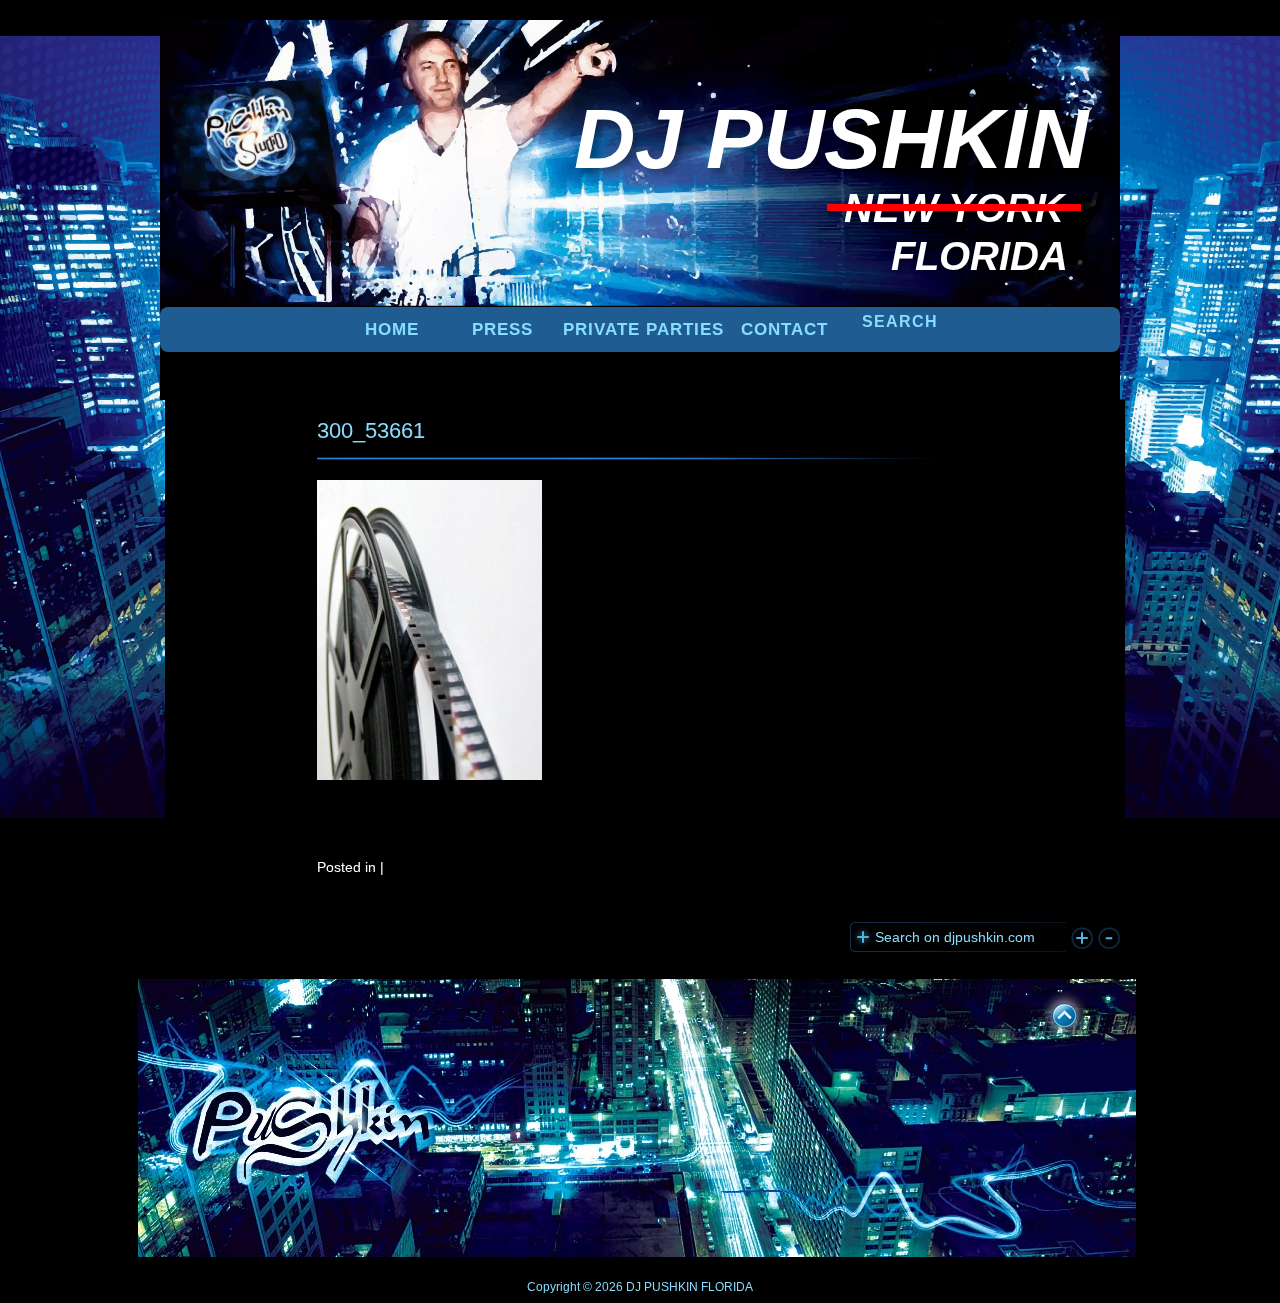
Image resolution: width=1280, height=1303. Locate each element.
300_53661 (371, 430)
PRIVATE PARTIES (643, 329)
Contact (784, 329)
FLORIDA (727, 1287)
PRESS (502, 329)
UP (1051, 1012)
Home (392, 329)
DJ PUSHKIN (660, 1287)
